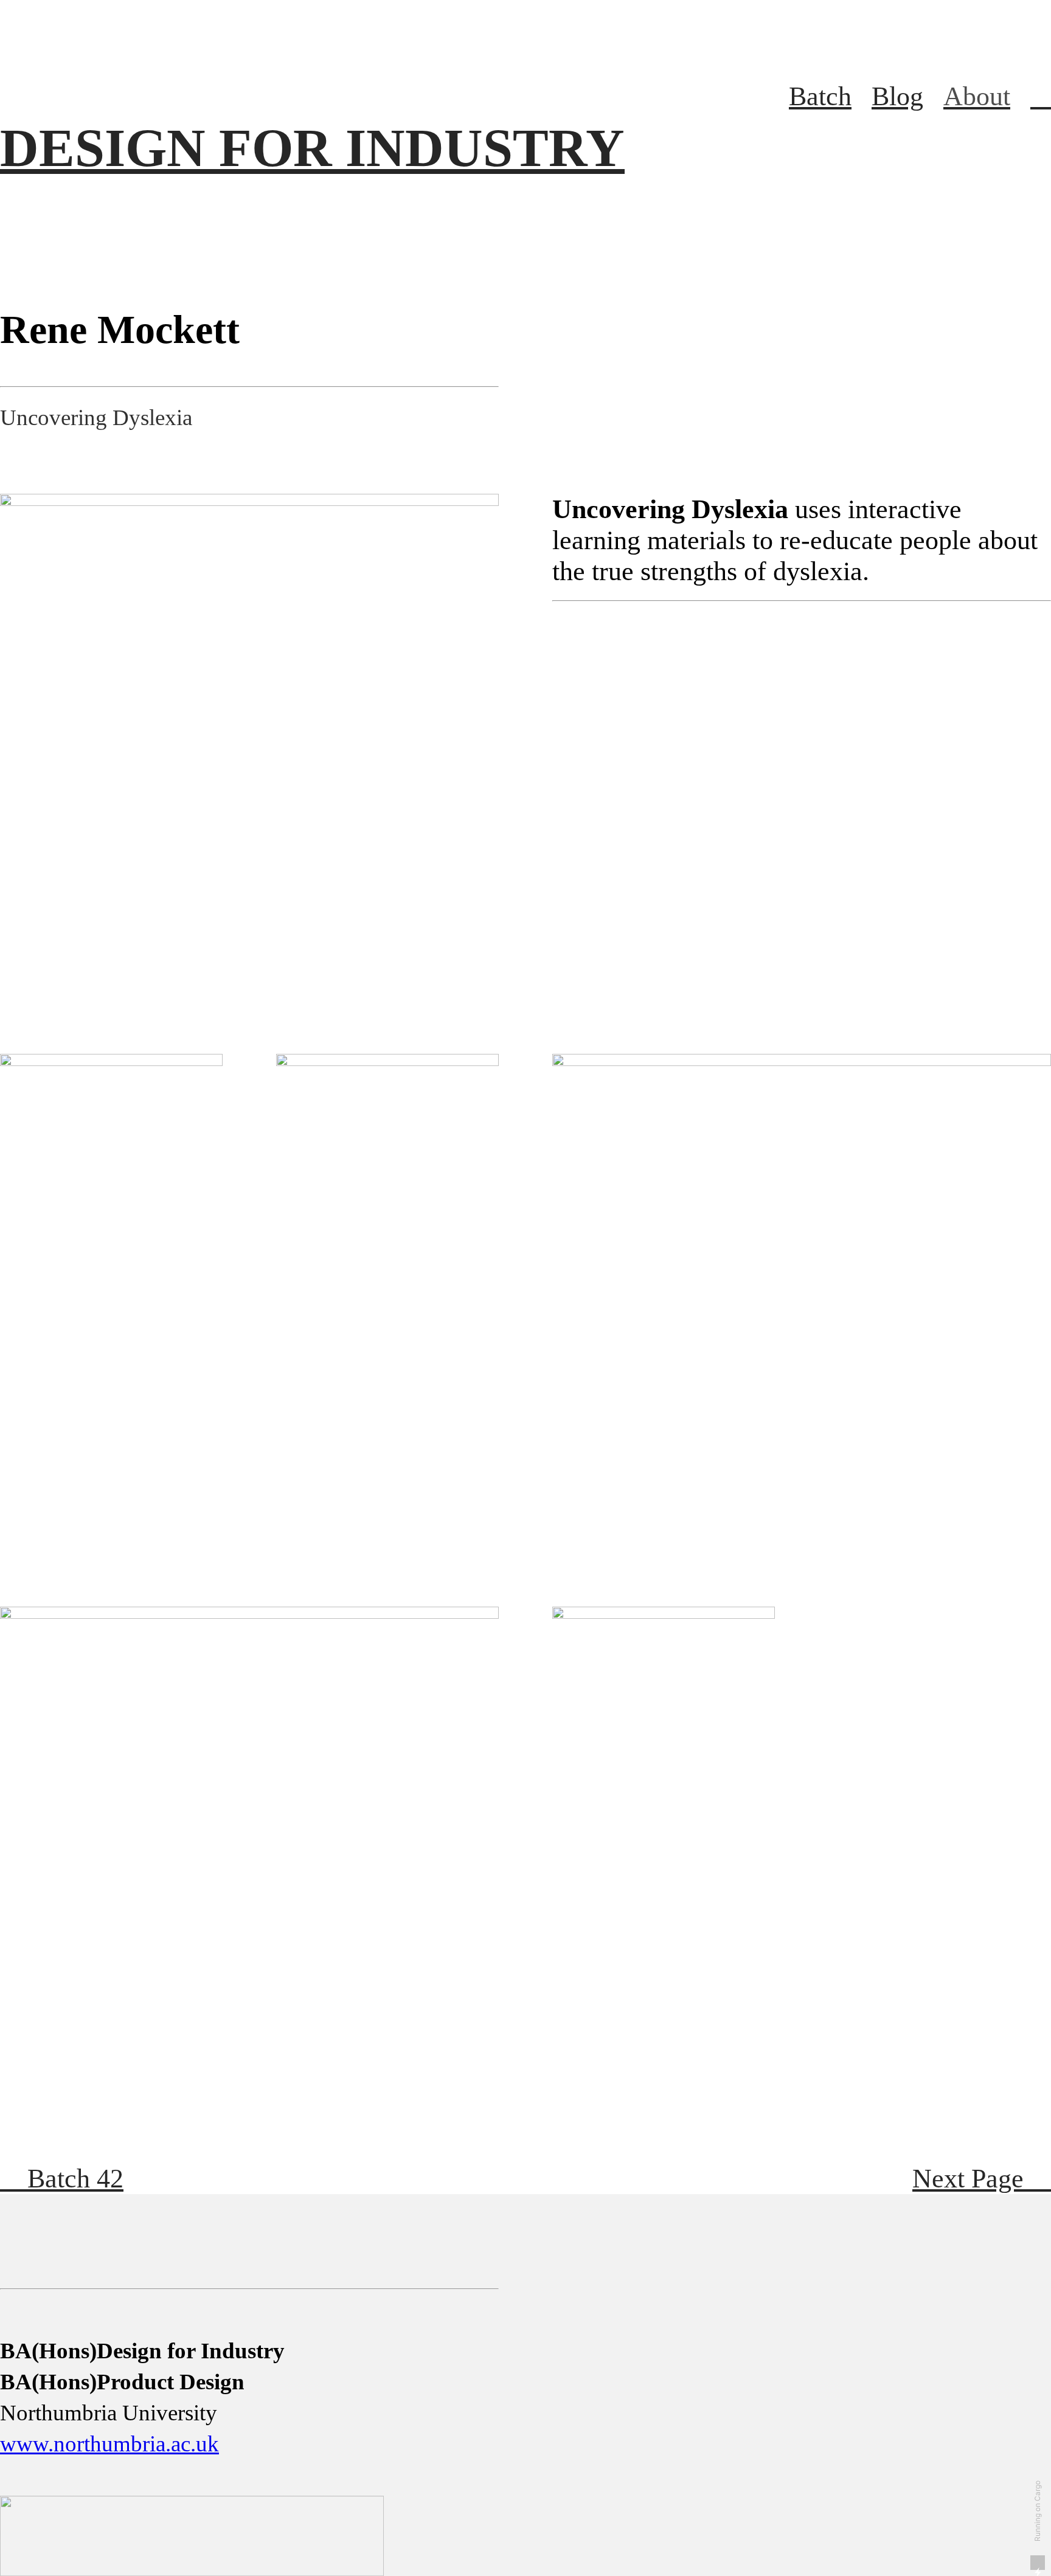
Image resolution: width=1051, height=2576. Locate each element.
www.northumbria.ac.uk (109, 2444)
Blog (897, 96)
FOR (312, 148)
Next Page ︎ (982, 2179)
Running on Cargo (1037, 2511)
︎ (1041, 96)
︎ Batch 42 (62, 2179)
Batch (820, 96)
